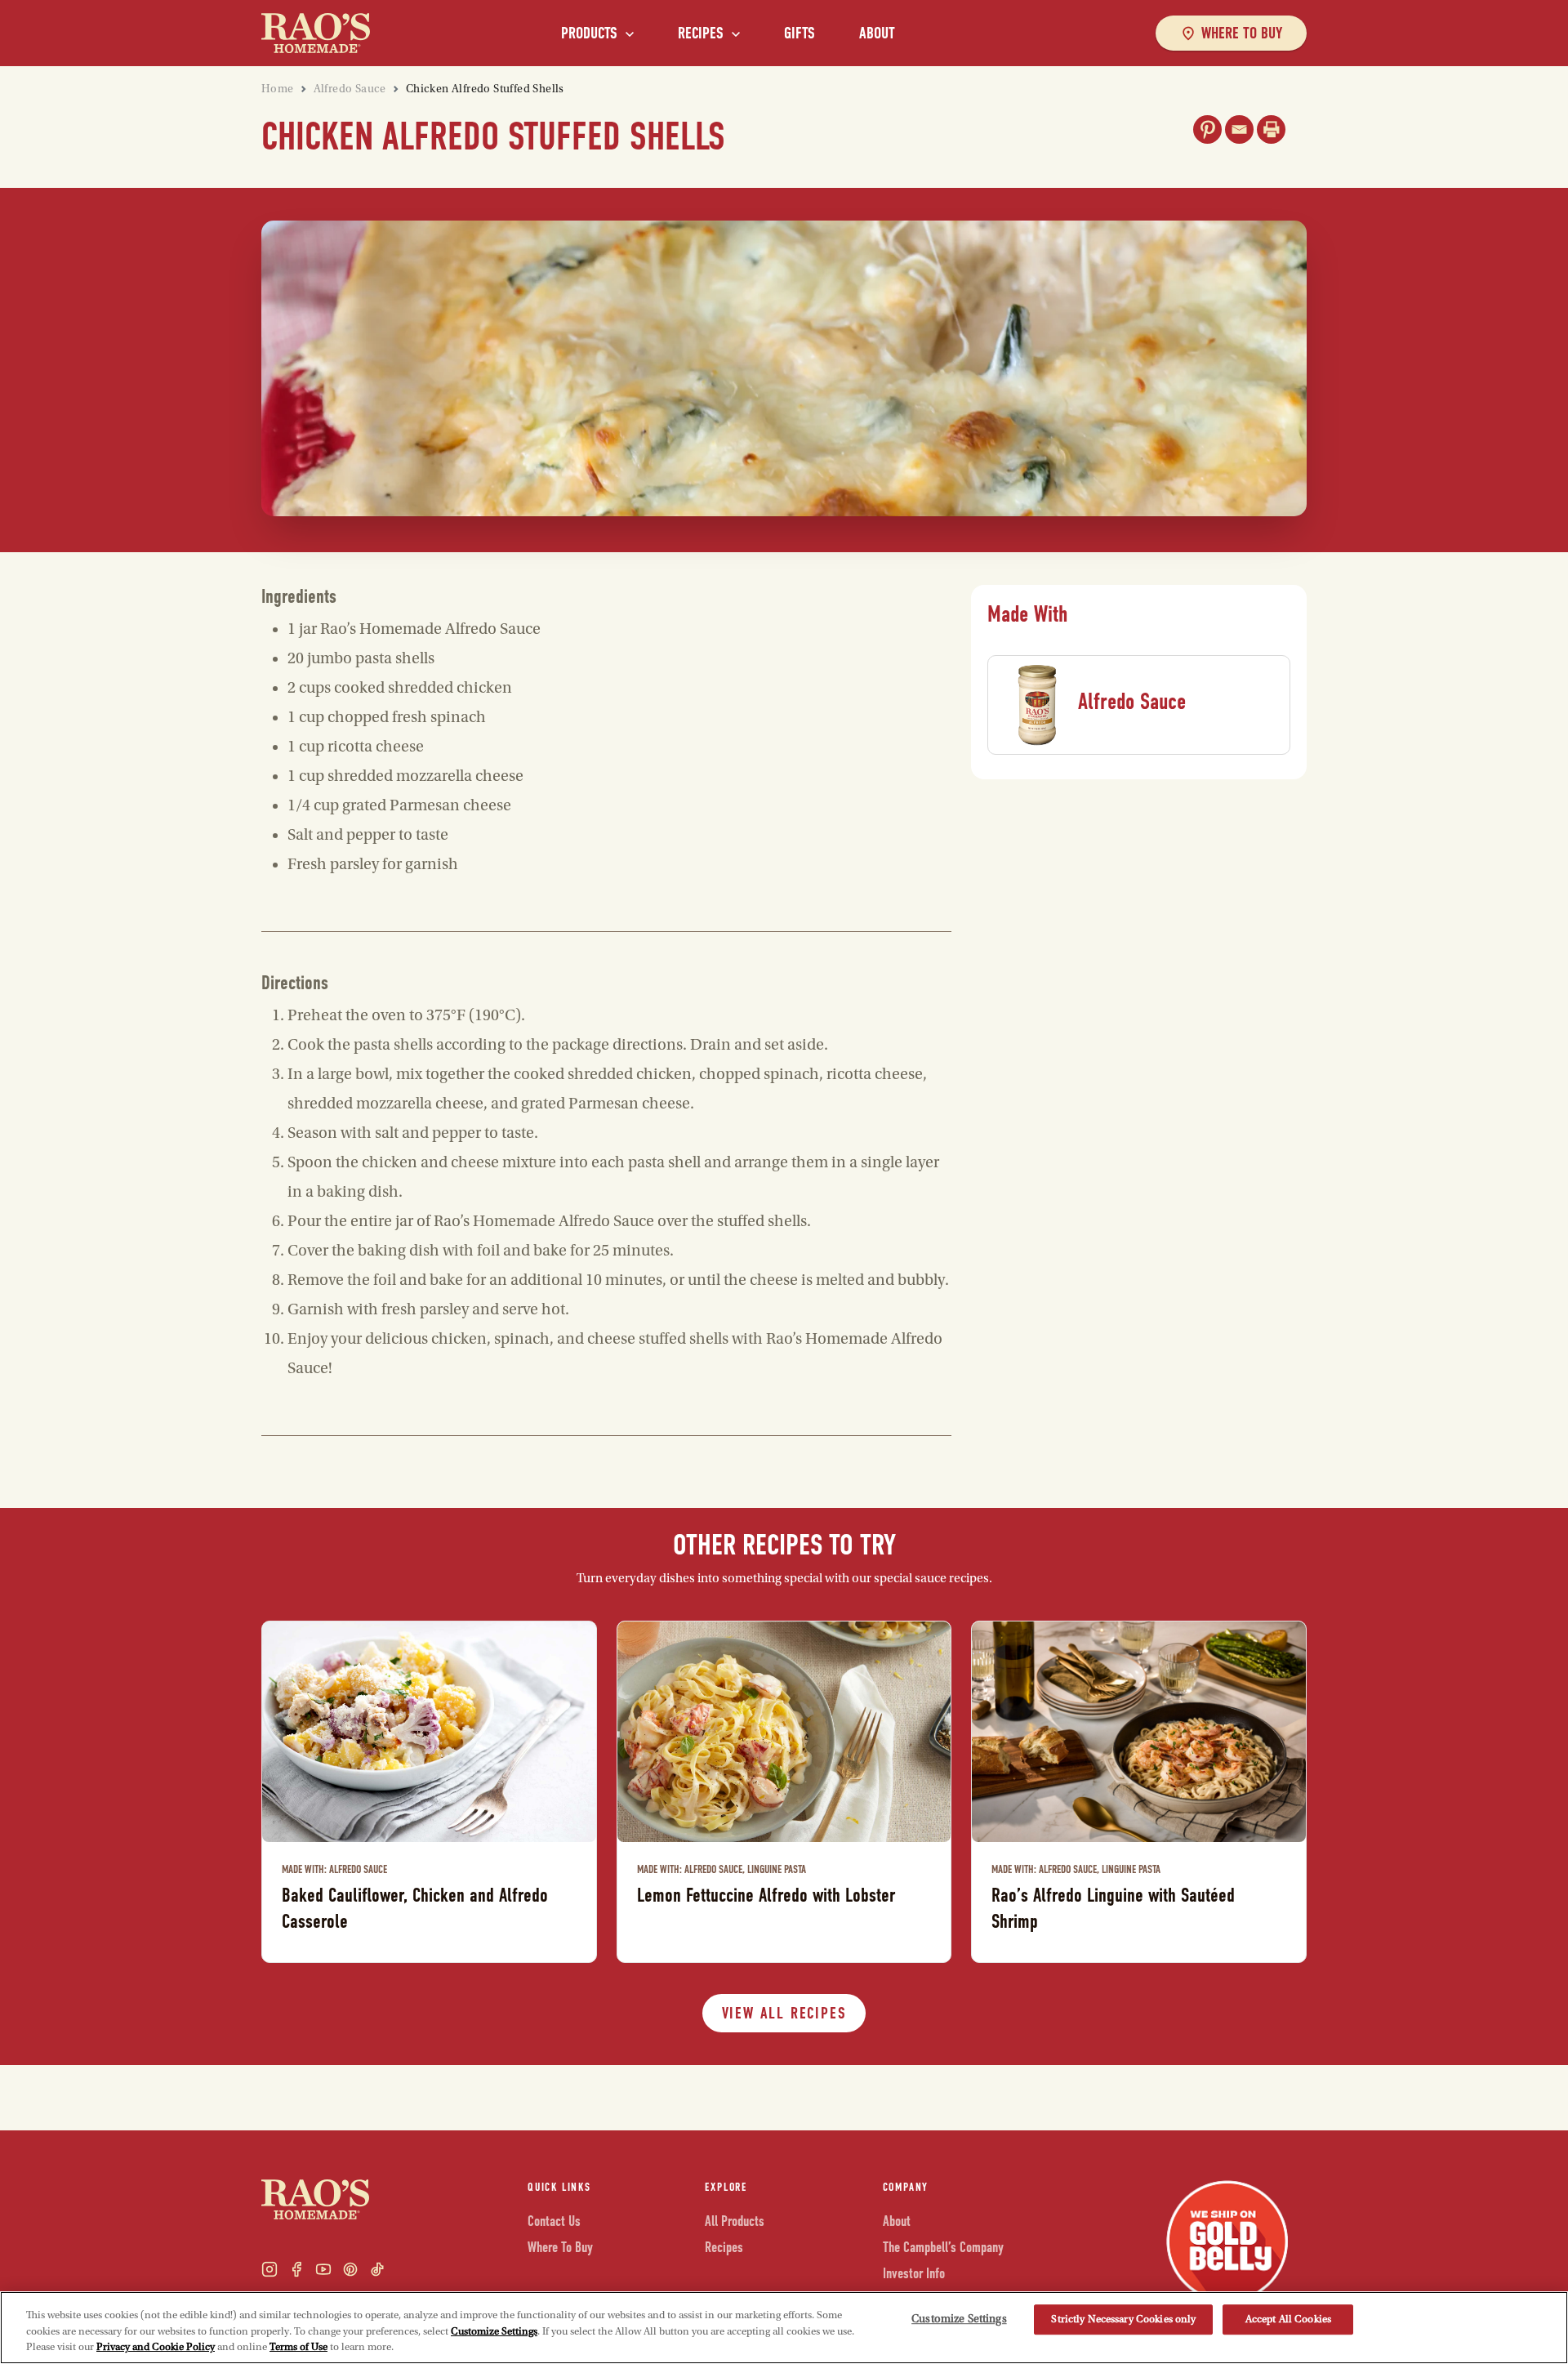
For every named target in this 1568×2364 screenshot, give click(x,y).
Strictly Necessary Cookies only (1123, 2319)
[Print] (1271, 129)
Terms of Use (298, 2347)
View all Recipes (784, 2013)
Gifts (800, 33)
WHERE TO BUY (1242, 33)
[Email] (1239, 129)
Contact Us (554, 2221)
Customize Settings (494, 2331)
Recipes (701, 33)
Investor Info (914, 2274)
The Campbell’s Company (943, 2248)
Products (589, 33)
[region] (784, 2328)
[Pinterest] (1207, 129)
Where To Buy (560, 2248)
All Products (735, 2221)
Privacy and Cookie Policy (156, 2347)
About (877, 33)
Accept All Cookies (1288, 2319)
